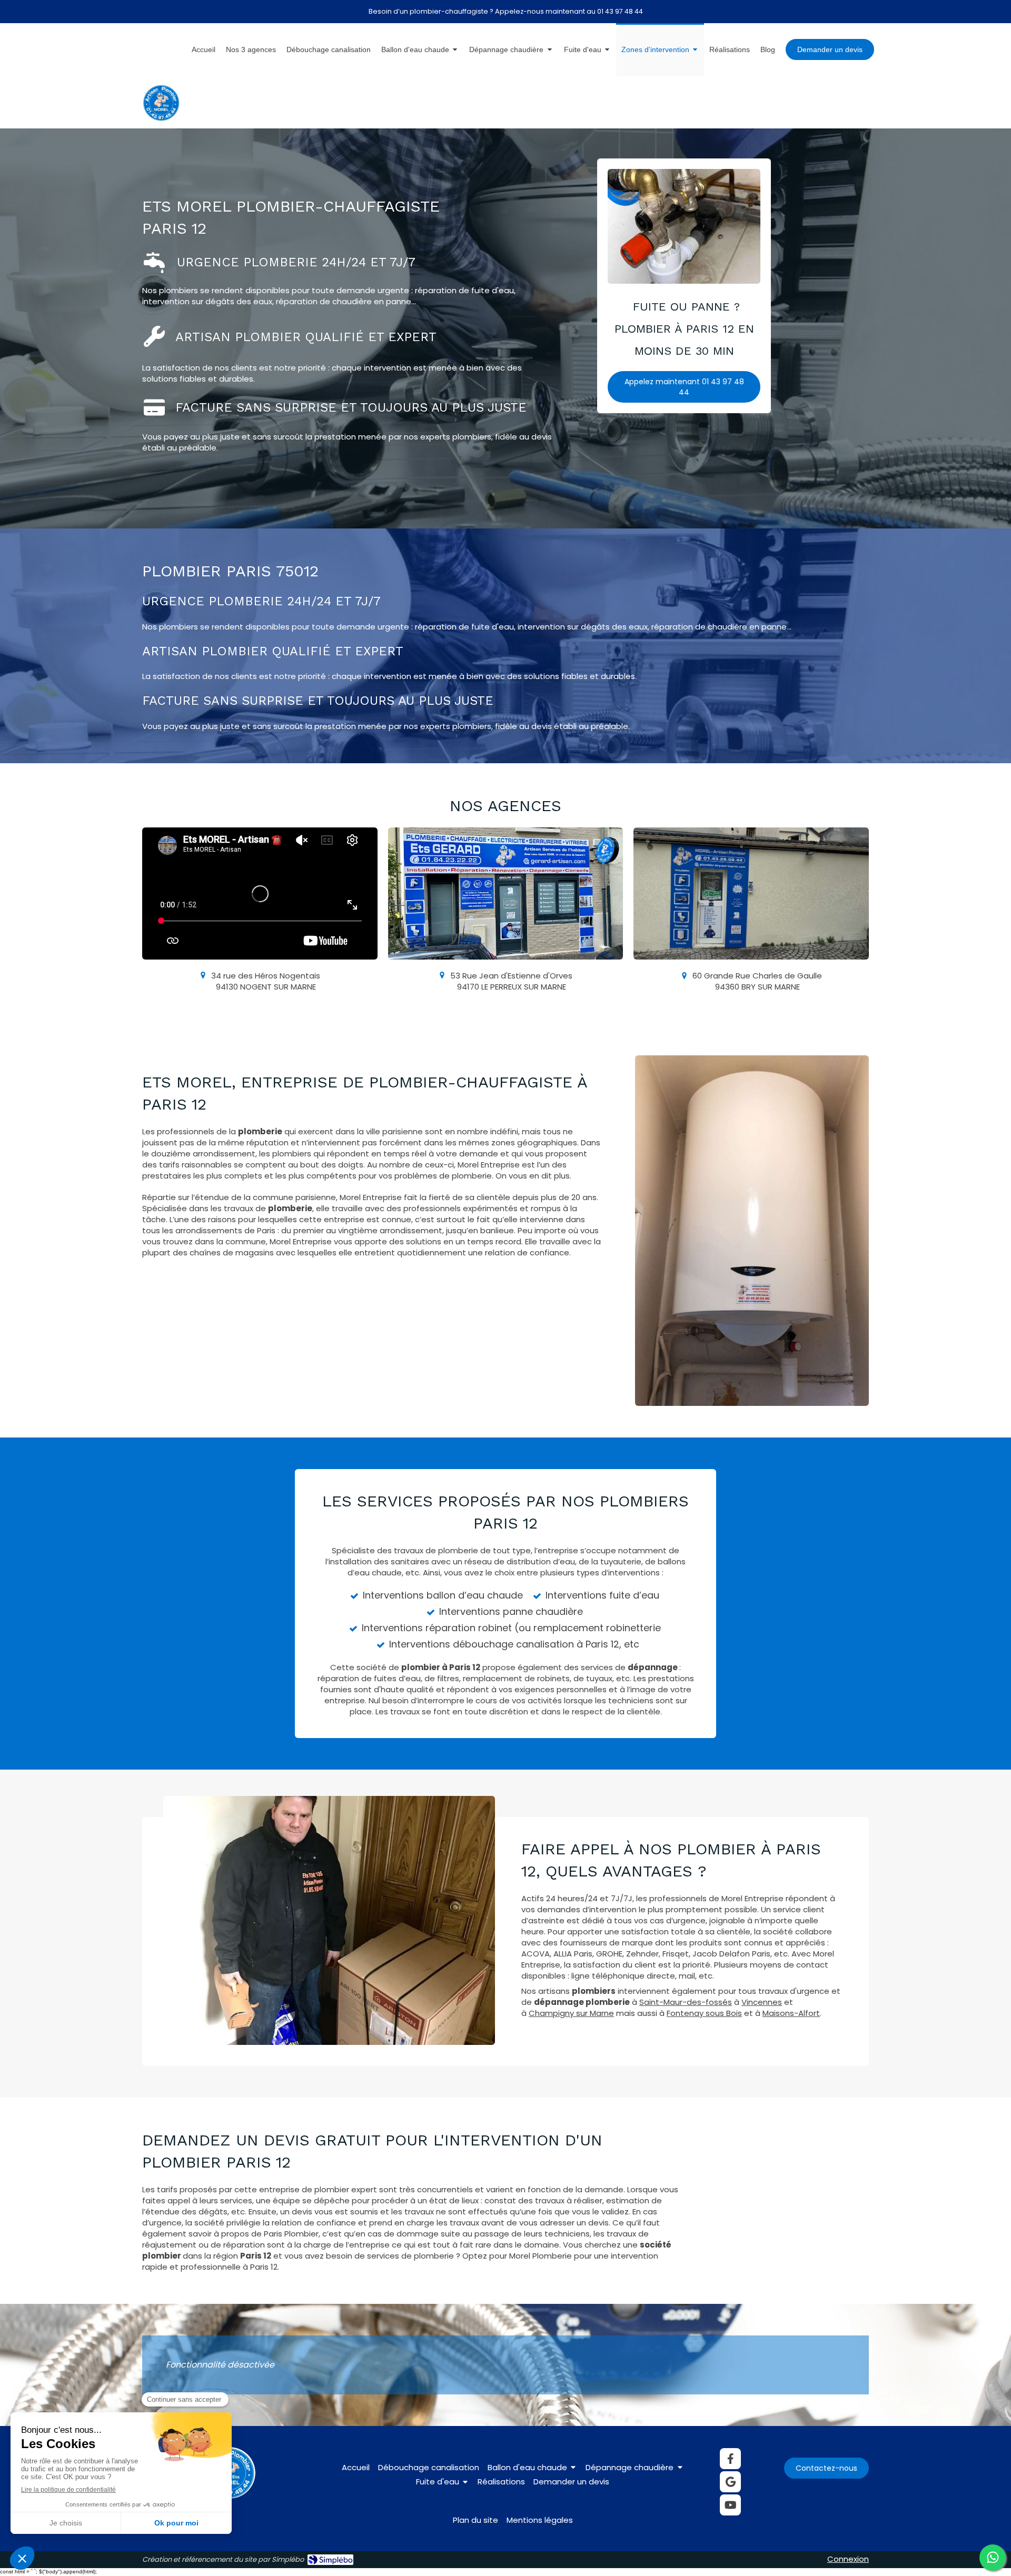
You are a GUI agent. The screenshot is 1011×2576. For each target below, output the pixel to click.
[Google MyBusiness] (730, 2482)
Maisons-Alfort (791, 2013)
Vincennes (762, 2002)
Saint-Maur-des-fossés (686, 2002)
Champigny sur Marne (571, 2013)
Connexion (848, 2559)
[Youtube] (730, 2505)
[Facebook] (730, 2459)
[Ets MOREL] (161, 118)
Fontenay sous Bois (704, 2013)
